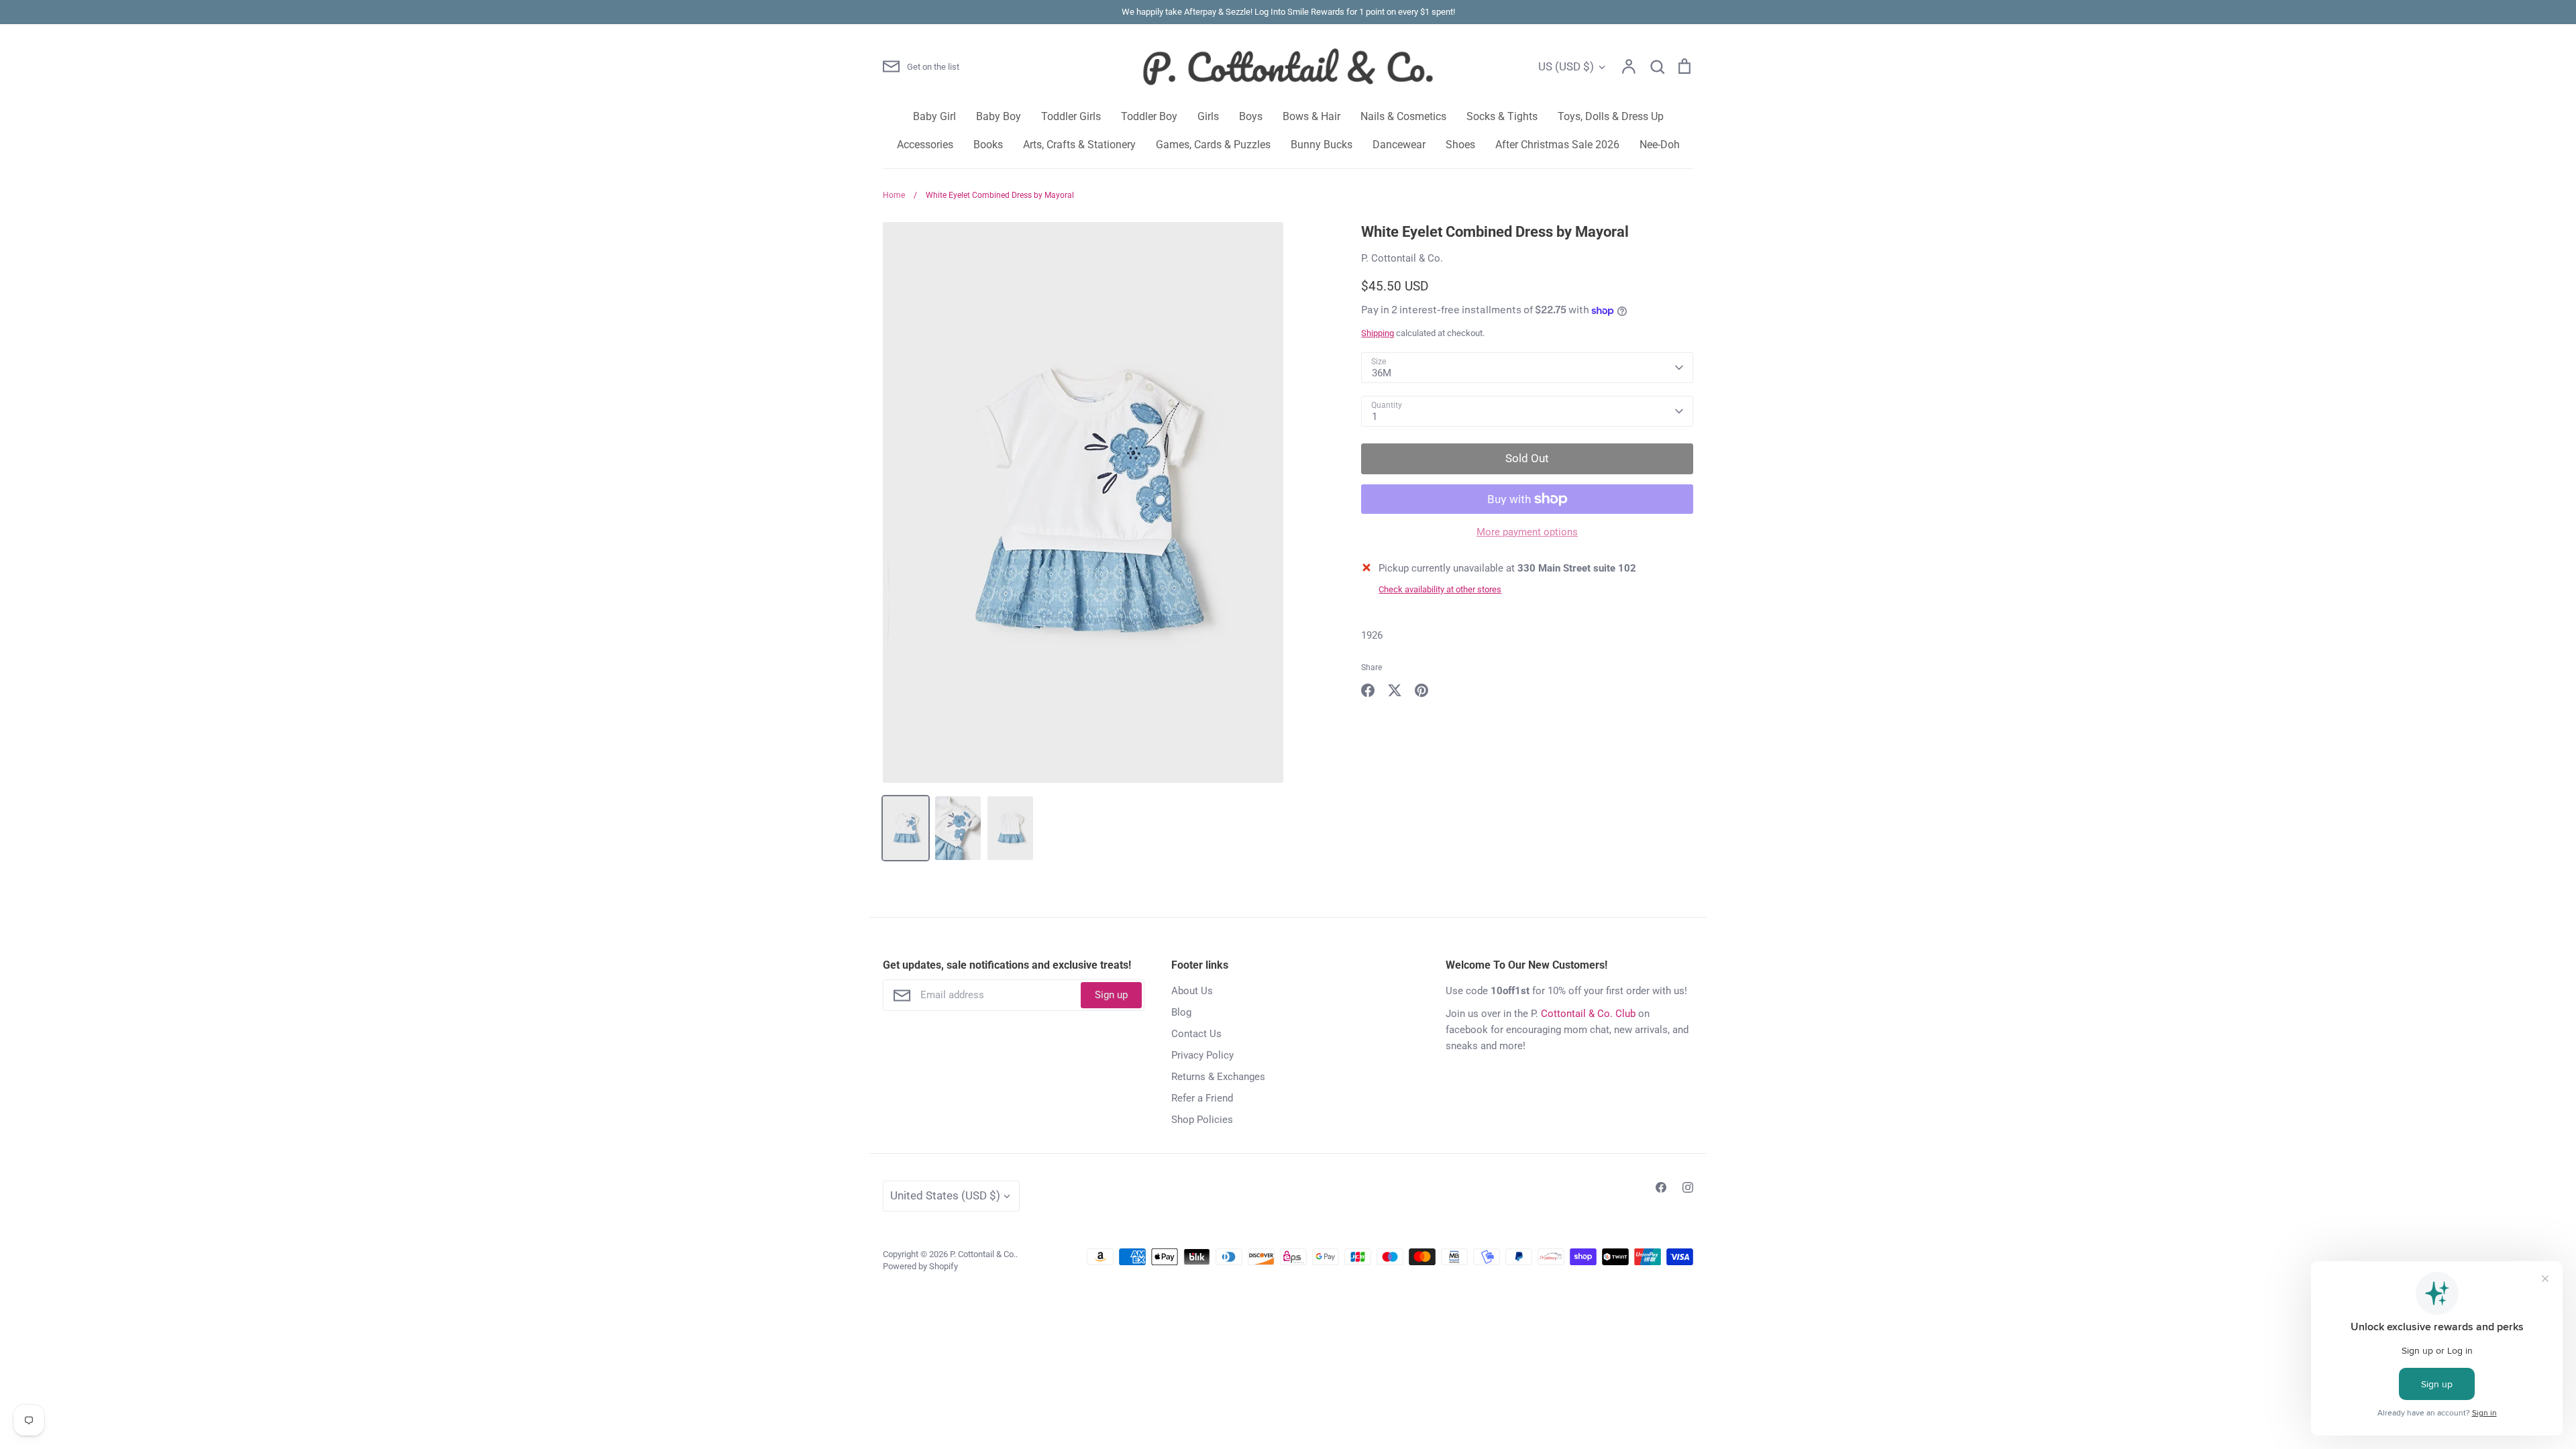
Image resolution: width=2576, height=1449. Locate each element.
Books (988, 145)
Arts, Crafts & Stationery (1079, 145)
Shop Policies (1202, 1120)
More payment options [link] (1527, 532)
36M (1382, 373)
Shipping (1378, 333)
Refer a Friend (1202, 1098)
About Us (1192, 991)
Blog (1181, 1012)
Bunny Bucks (1322, 145)
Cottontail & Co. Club (1588, 1014)
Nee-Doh (1660, 145)
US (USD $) (1566, 66)
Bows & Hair (1311, 116)
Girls (1208, 116)
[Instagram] (1688, 1187)
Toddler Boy (1149, 116)
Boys (1251, 116)
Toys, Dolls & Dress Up (1611, 116)
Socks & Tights (1502, 116)
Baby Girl (934, 116)
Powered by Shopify (920, 1266)
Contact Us (1196, 1034)
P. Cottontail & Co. (1402, 258)
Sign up (1111, 995)
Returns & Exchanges (1218, 1077)
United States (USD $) (945, 1195)
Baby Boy (999, 116)
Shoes (1460, 145)
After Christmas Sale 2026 (1557, 145)
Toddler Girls (1071, 116)
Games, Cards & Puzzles (1213, 145)
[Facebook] (1661, 1187)
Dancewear (1399, 145)
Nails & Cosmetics (1403, 116)
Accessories (925, 145)
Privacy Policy (1202, 1055)
